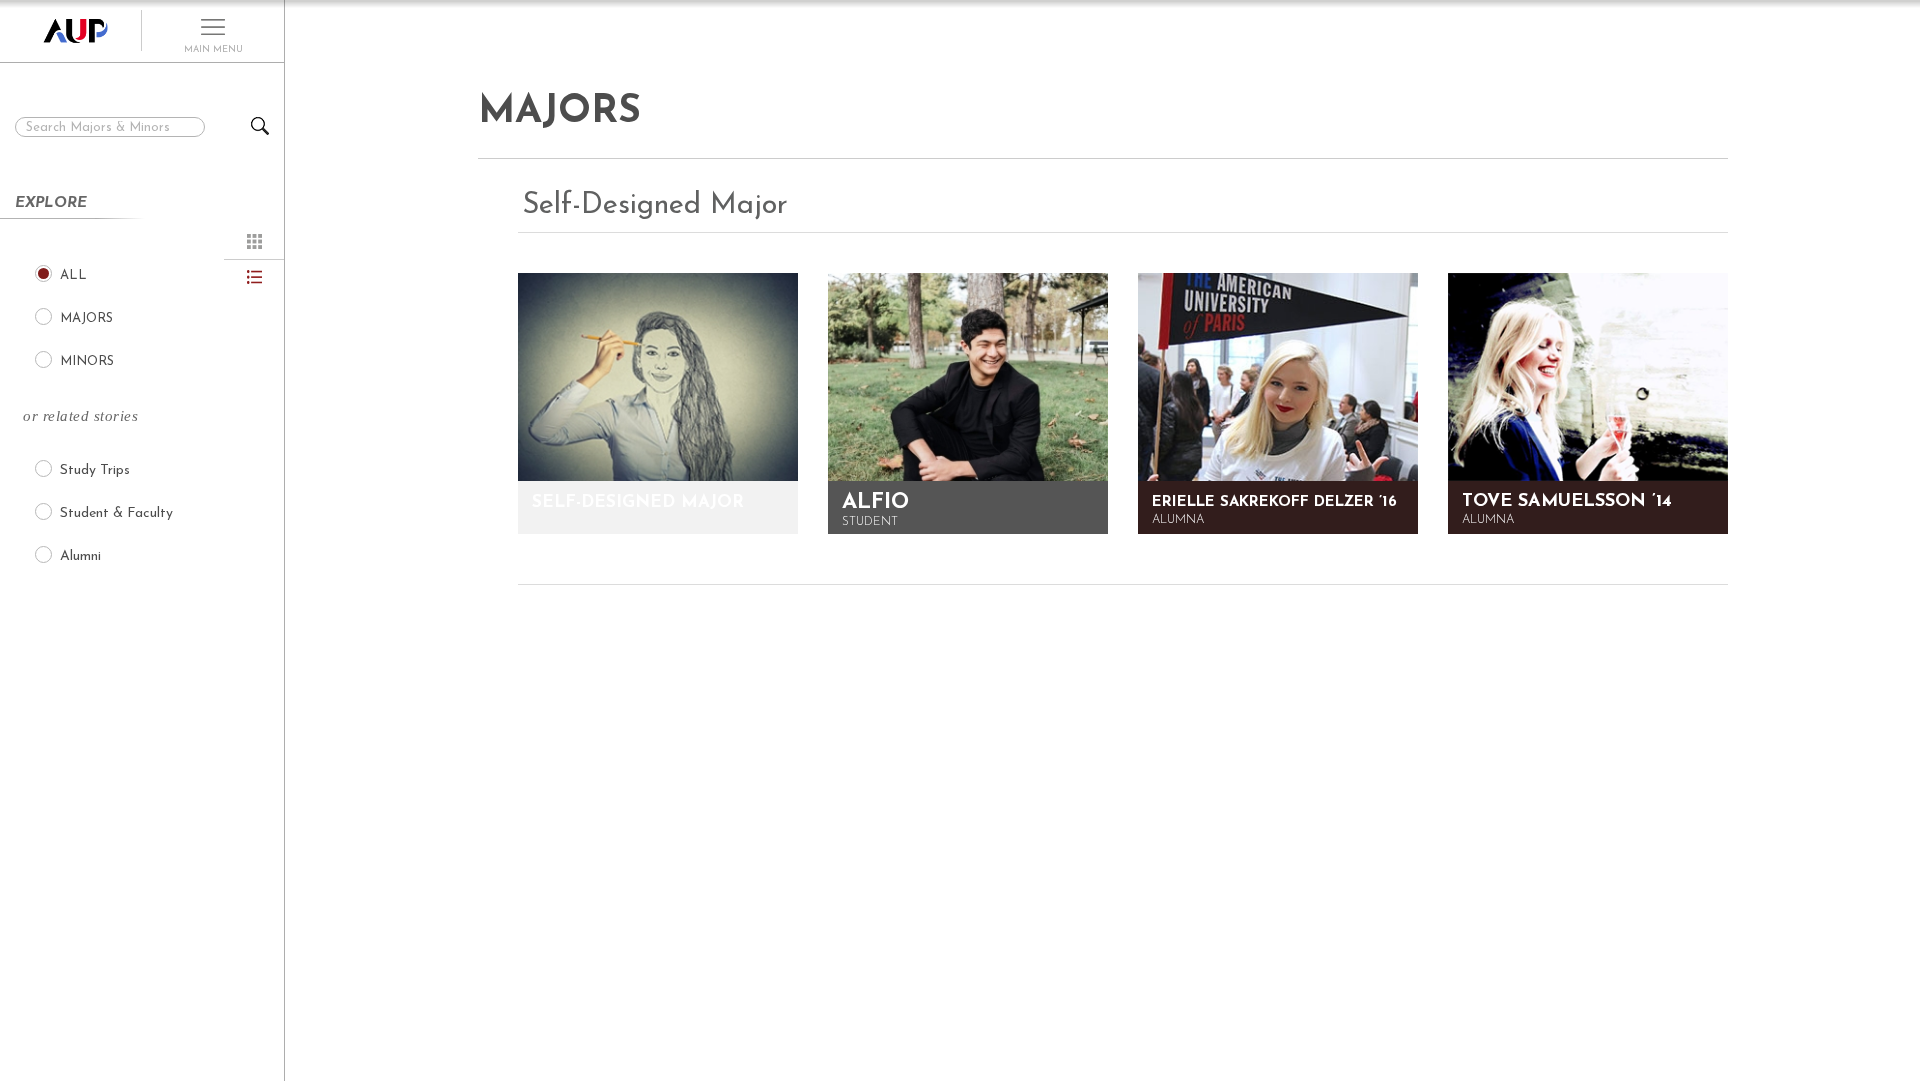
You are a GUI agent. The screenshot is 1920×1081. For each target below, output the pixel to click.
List (254, 277)
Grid (254, 241)
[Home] (71, 31)
